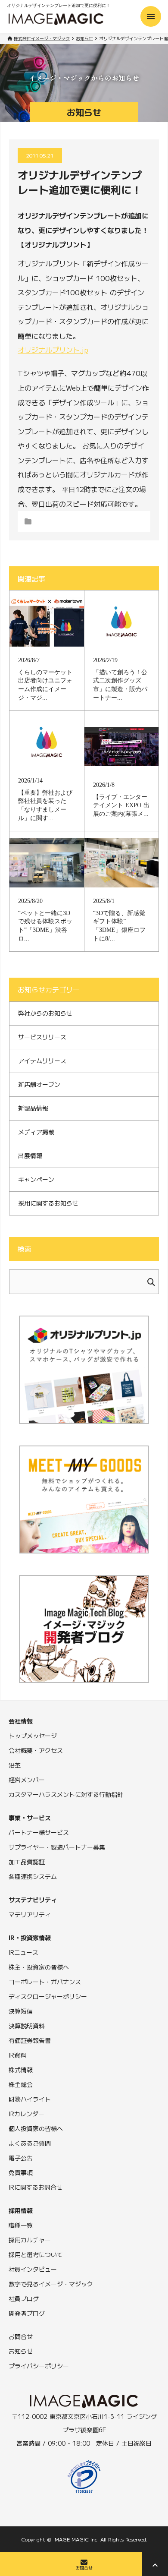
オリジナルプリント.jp (53, 350)
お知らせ (84, 38)
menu (151, 16)
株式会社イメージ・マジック (42, 38)
